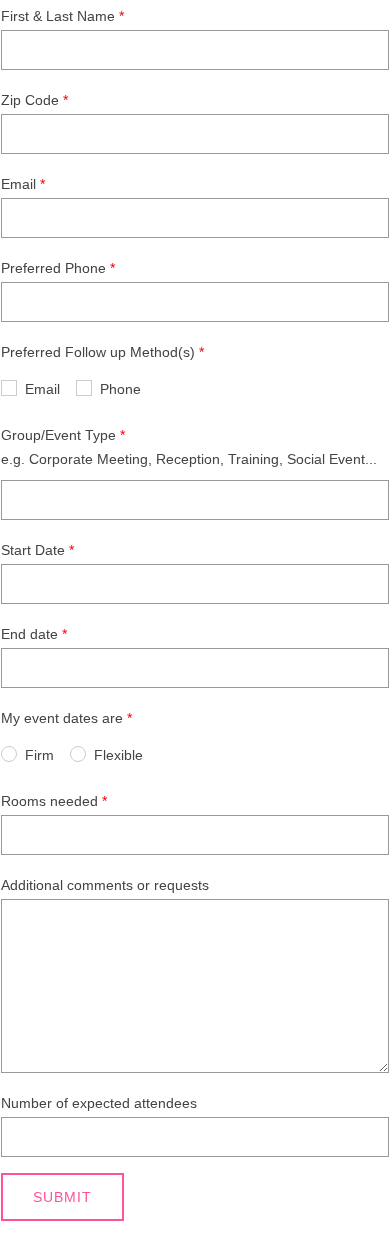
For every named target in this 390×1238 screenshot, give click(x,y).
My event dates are (62, 718)
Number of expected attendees (99, 1103)
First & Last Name (58, 16)
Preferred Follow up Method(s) (98, 352)
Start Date (33, 550)
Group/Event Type (58, 435)
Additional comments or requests (105, 885)
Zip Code (30, 100)
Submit (62, 1197)
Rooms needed (49, 801)
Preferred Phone (53, 268)
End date (29, 634)
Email (18, 184)
